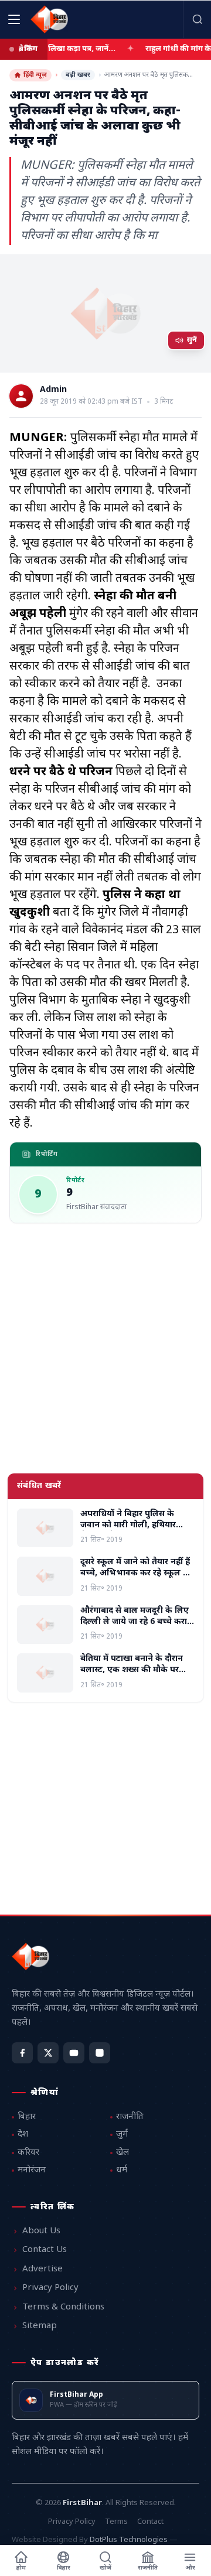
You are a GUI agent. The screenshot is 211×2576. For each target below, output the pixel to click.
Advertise (42, 2269)
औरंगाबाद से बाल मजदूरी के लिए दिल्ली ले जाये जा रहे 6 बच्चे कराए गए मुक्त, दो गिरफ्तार (136, 1622)
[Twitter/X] (48, 2053)
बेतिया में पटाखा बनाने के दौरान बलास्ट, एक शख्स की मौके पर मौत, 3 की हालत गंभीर (132, 1670)
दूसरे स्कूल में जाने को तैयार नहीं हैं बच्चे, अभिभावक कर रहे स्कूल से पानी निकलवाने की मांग (135, 1574)
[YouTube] (74, 2053)
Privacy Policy (50, 2288)
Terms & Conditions (63, 2307)
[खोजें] (197, 19)
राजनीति (130, 2117)
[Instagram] (100, 2053)
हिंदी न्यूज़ (35, 75)
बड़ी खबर (78, 75)
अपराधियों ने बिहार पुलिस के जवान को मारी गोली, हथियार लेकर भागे (128, 1526)
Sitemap (40, 2326)
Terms (116, 2522)
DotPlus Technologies (129, 2540)
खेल (122, 2153)
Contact (150, 2522)
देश (23, 2135)
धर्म (122, 2170)
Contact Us (45, 2250)
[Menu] (14, 19)
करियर (28, 2153)
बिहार (27, 2117)
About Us (41, 2231)
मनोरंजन (32, 2170)
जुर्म (122, 2135)
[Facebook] (22, 2053)
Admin (53, 390)
